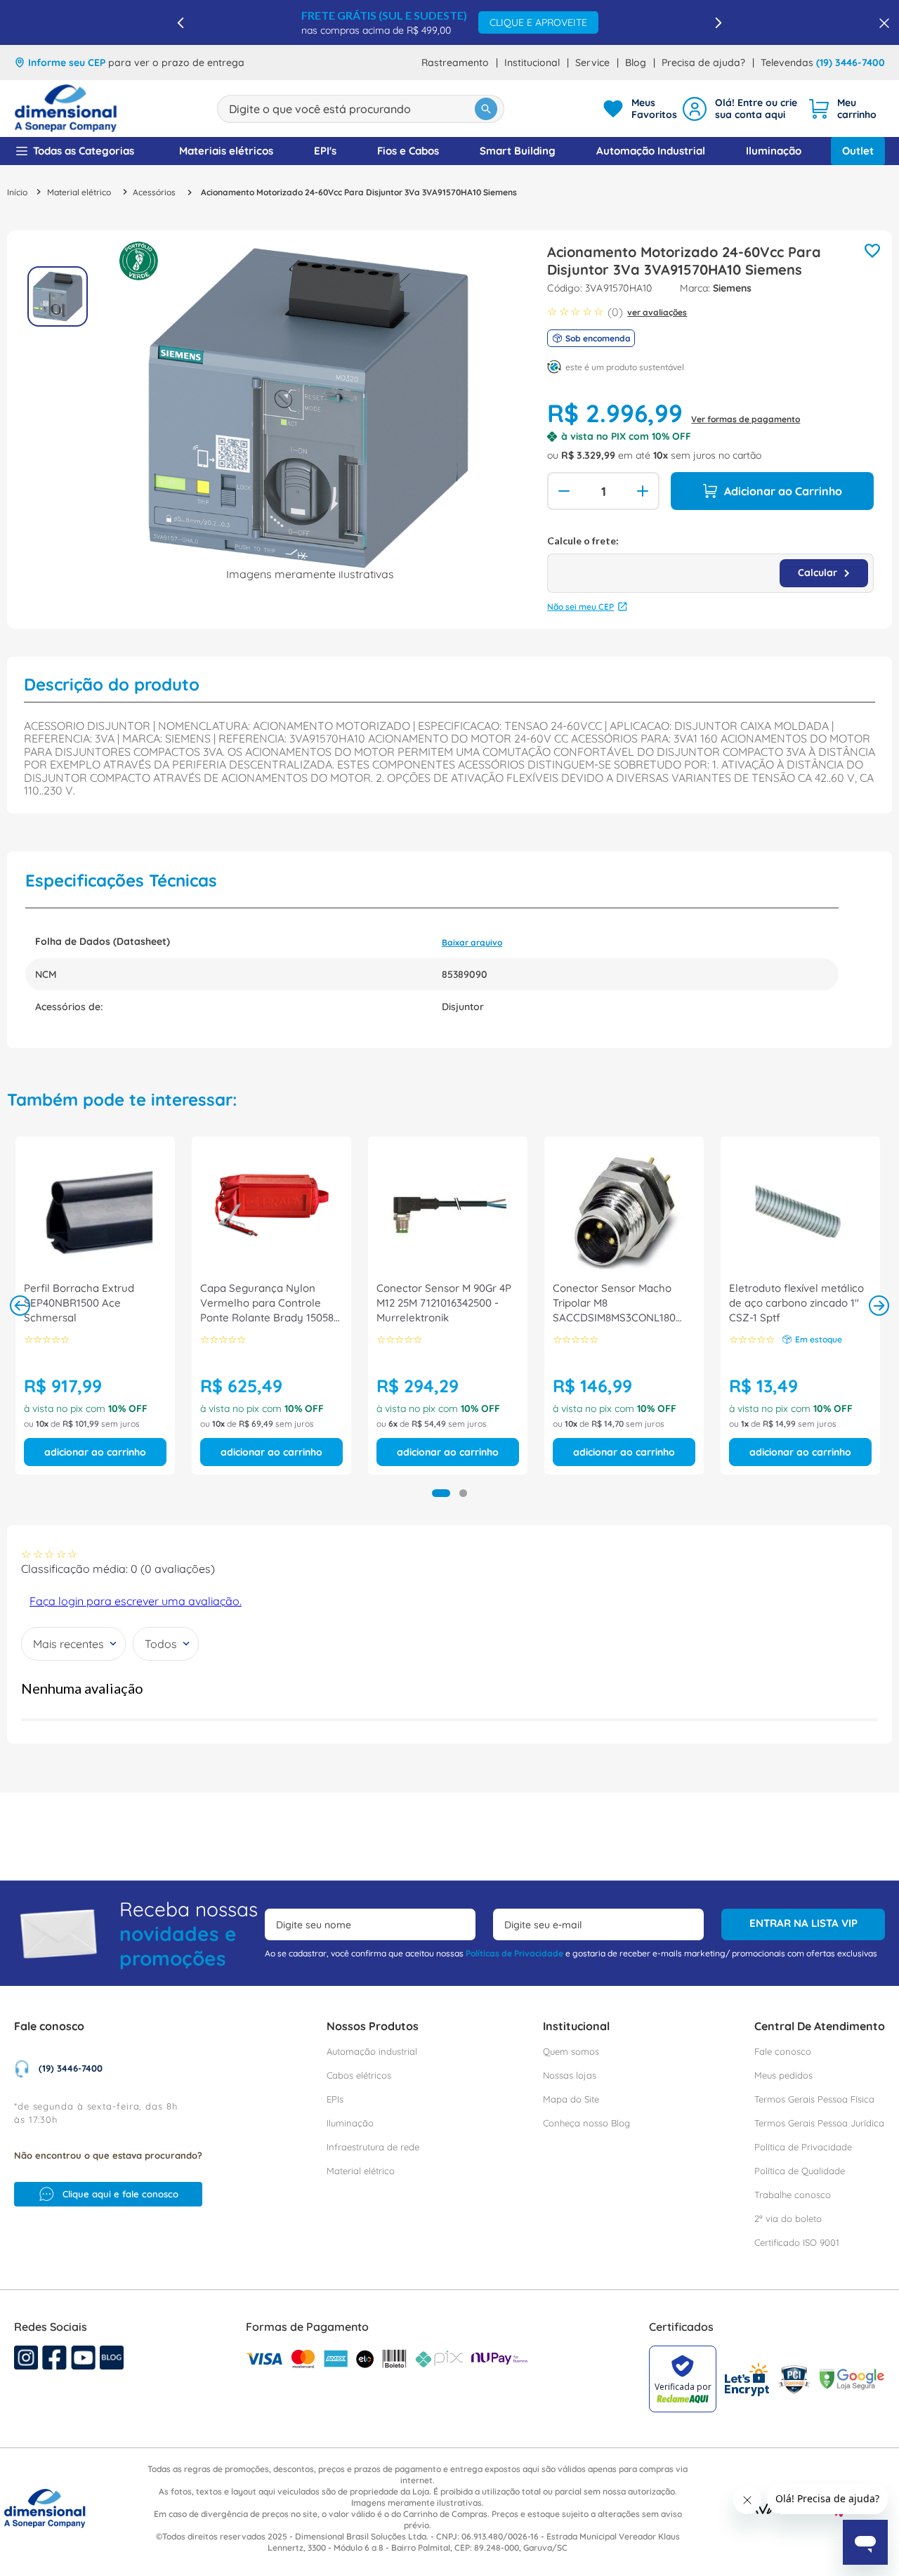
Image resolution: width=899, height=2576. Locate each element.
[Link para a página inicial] (17, 192)
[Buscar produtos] (486, 109)
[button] (441, 1493)
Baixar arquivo (472, 942)
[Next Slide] (718, 23)
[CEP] (710, 564)
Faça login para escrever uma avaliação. (136, 1601)
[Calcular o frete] (824, 573)
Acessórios (154, 192)
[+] (644, 491)
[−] (563, 491)
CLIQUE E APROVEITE (538, 22)
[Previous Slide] (181, 23)
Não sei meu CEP (580, 607)
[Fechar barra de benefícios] (880, 22)
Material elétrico (79, 192)
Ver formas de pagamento (746, 419)
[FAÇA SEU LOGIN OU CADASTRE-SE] (742, 109)
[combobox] (361, 109)
